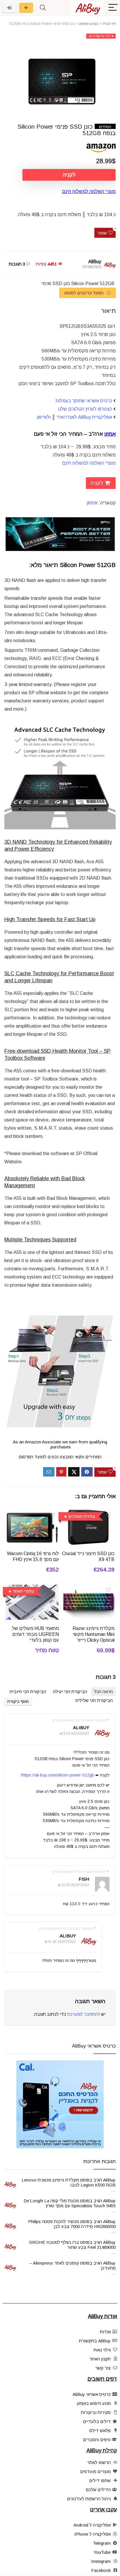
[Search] (43, 8)
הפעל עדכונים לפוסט (84, 293)
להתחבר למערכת (84, 2014)
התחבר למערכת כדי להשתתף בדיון (79, 1720)
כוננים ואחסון (89, 24)
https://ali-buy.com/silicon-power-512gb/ (57, 1775)
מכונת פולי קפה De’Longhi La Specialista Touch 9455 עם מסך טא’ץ (70, 2203)
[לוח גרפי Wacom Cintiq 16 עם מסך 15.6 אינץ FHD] (32, 1514)
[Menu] (113, 8)
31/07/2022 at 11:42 (60, 1942)
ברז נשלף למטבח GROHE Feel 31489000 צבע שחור (72, 2245)
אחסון (92, 503)
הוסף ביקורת (18, 1701)
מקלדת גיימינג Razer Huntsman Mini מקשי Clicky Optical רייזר (93, 1634)
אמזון (110, 434)
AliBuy (95, 262)
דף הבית (109, 24)
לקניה (69, 175)
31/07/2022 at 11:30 (73, 1885)
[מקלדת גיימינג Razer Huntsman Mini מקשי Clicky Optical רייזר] (88, 1589)
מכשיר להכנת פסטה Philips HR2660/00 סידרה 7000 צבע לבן (72, 2224)
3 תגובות (17, 264)
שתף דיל (26, 8)
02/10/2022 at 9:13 (74, 1734)
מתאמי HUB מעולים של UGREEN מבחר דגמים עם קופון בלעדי (35, 1634)
